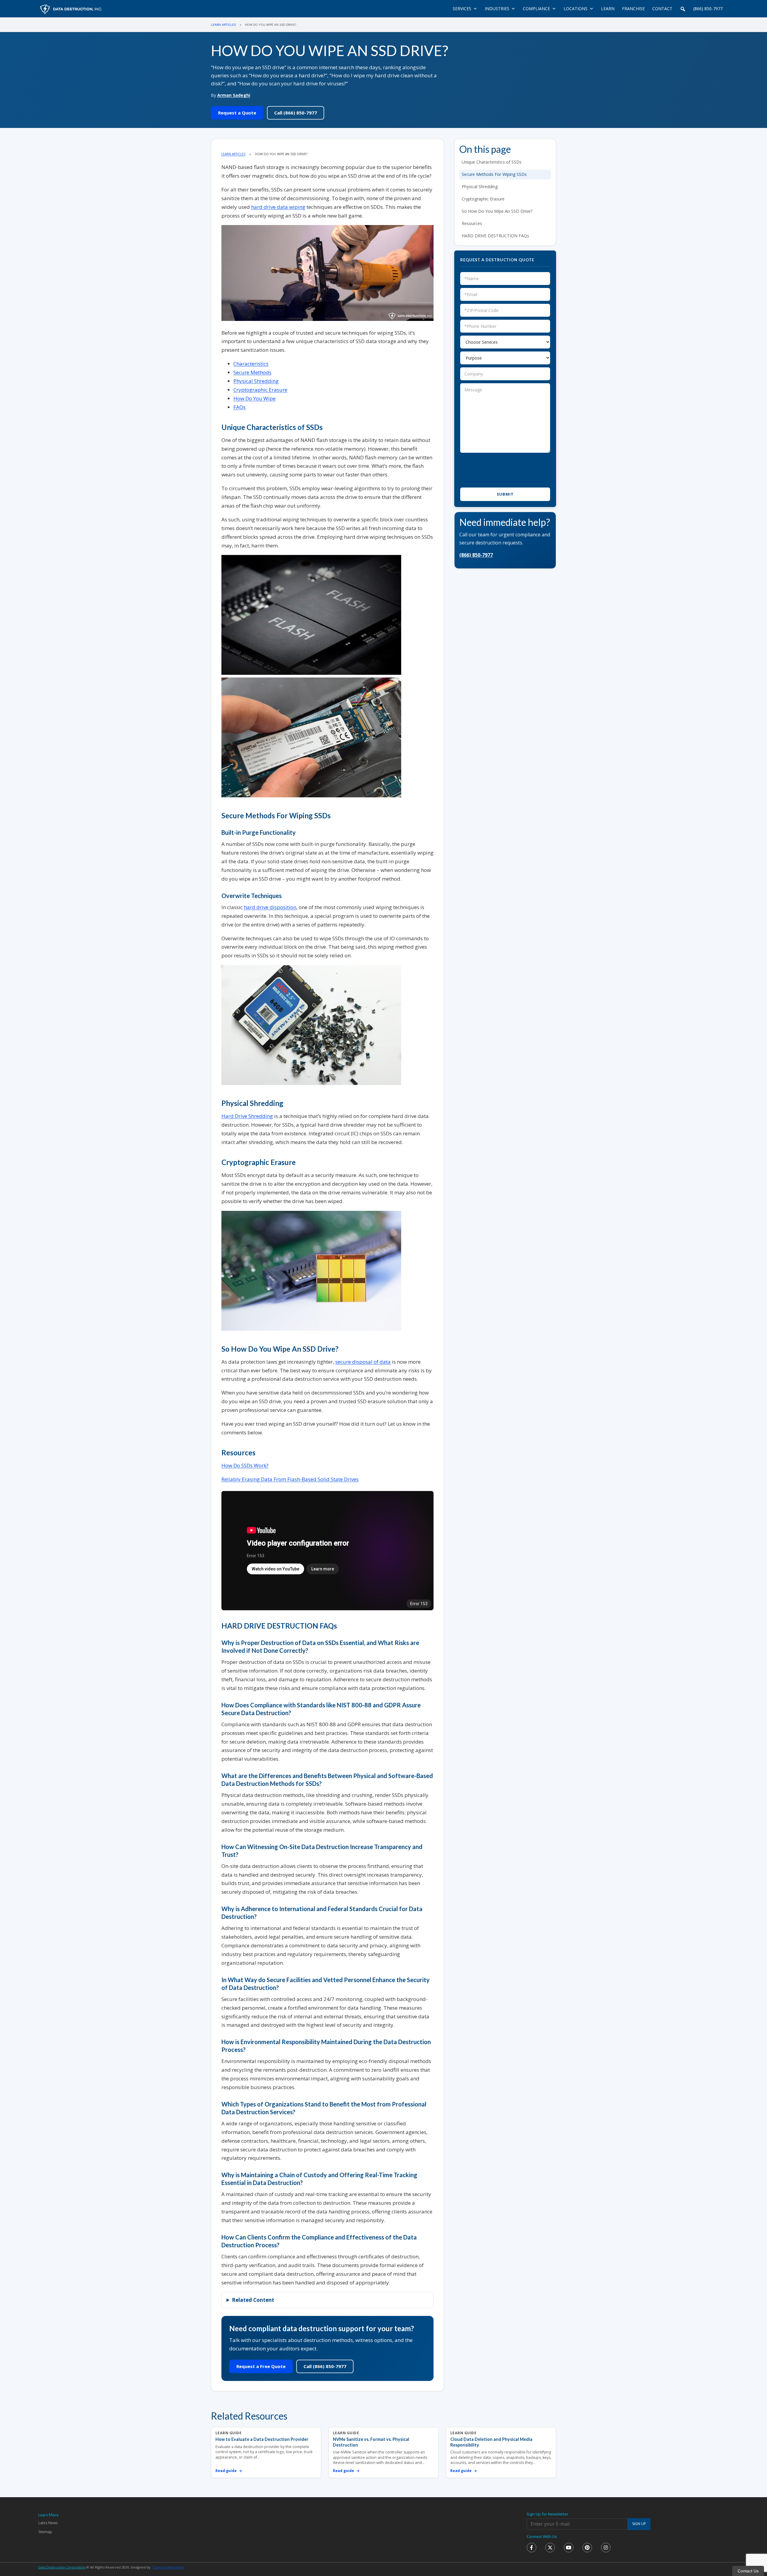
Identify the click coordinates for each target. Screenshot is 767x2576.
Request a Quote (237, 113)
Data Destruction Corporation (62, 2567)
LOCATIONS (576, 9)
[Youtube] (569, 2548)
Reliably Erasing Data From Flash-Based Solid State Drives (290, 1479)
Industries (497, 9)
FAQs (240, 407)
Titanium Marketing (168, 2567)
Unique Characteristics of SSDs (492, 162)
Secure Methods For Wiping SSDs (494, 174)
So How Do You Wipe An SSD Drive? (497, 211)
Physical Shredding (256, 381)
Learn (608, 9)
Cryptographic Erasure (260, 390)
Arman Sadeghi (234, 95)
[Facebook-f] (532, 2548)
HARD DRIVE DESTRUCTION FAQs (495, 236)
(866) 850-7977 (708, 9)
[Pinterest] (587, 2548)
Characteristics (251, 364)
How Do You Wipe (255, 398)
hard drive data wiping (278, 207)
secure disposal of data (363, 1362)
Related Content (253, 2300)
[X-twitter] (550, 2548)
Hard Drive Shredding (247, 1116)
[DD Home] (71, 9)
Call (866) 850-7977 (296, 113)
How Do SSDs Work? (245, 1465)
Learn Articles (223, 25)
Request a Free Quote (261, 2366)
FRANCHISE (633, 9)
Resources (472, 223)
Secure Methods (252, 372)
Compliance (536, 9)
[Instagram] (606, 2548)
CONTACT (662, 9)
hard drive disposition (270, 907)
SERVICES (462, 9)
